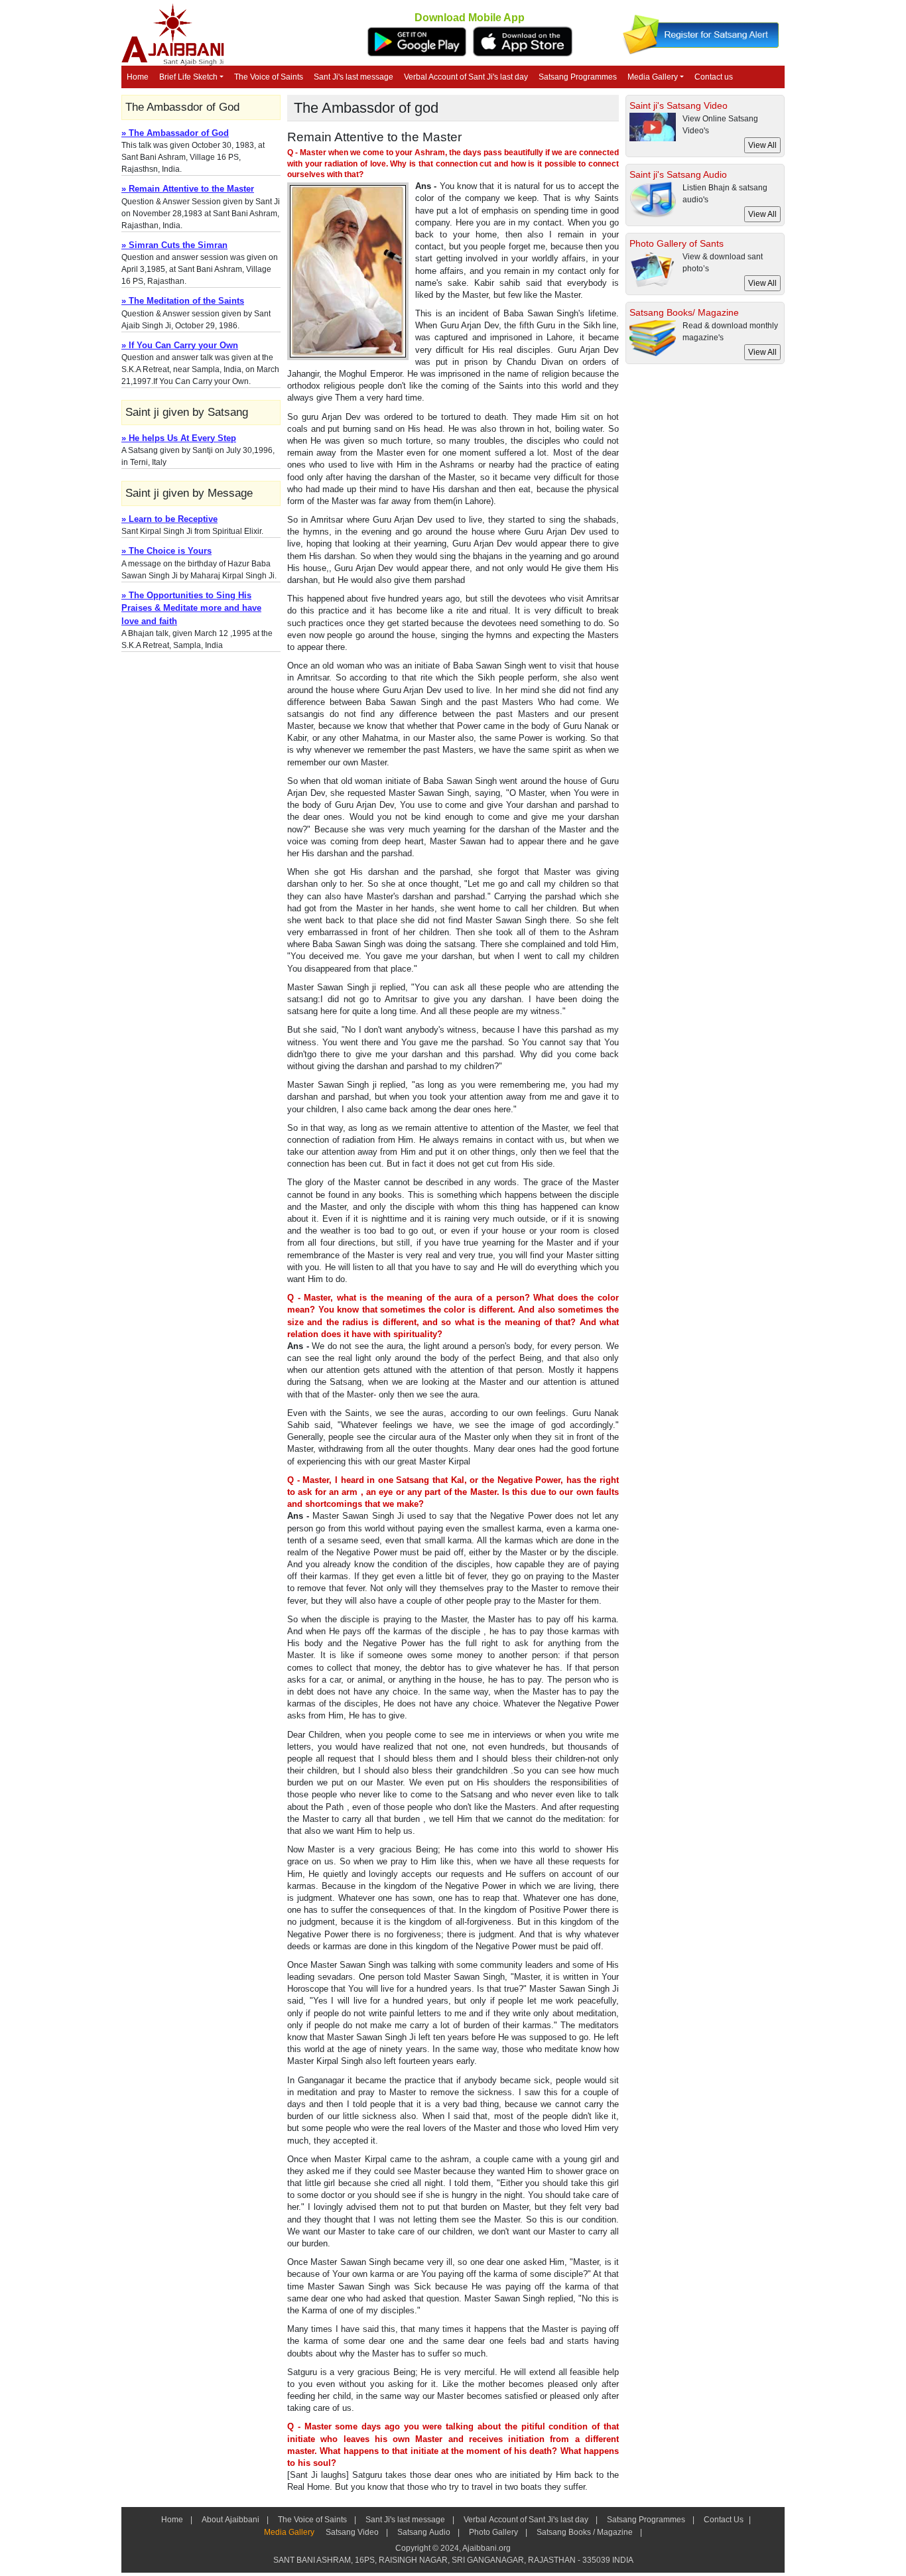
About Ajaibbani (230, 2520)
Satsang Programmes (578, 77)
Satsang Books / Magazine (585, 2532)
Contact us (714, 77)
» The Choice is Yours (166, 551)
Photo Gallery (493, 2532)
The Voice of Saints (269, 77)
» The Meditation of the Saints (183, 301)
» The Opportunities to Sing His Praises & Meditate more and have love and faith (191, 608)
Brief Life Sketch (188, 77)
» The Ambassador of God (175, 133)
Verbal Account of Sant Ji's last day (466, 77)
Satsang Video (352, 2532)
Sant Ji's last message (354, 77)
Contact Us (723, 2520)
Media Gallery (653, 77)
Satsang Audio (424, 2532)
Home (138, 77)
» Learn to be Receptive (169, 519)
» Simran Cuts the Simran (174, 245)
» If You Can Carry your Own (180, 345)
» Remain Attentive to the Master (188, 189)
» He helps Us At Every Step (179, 438)
